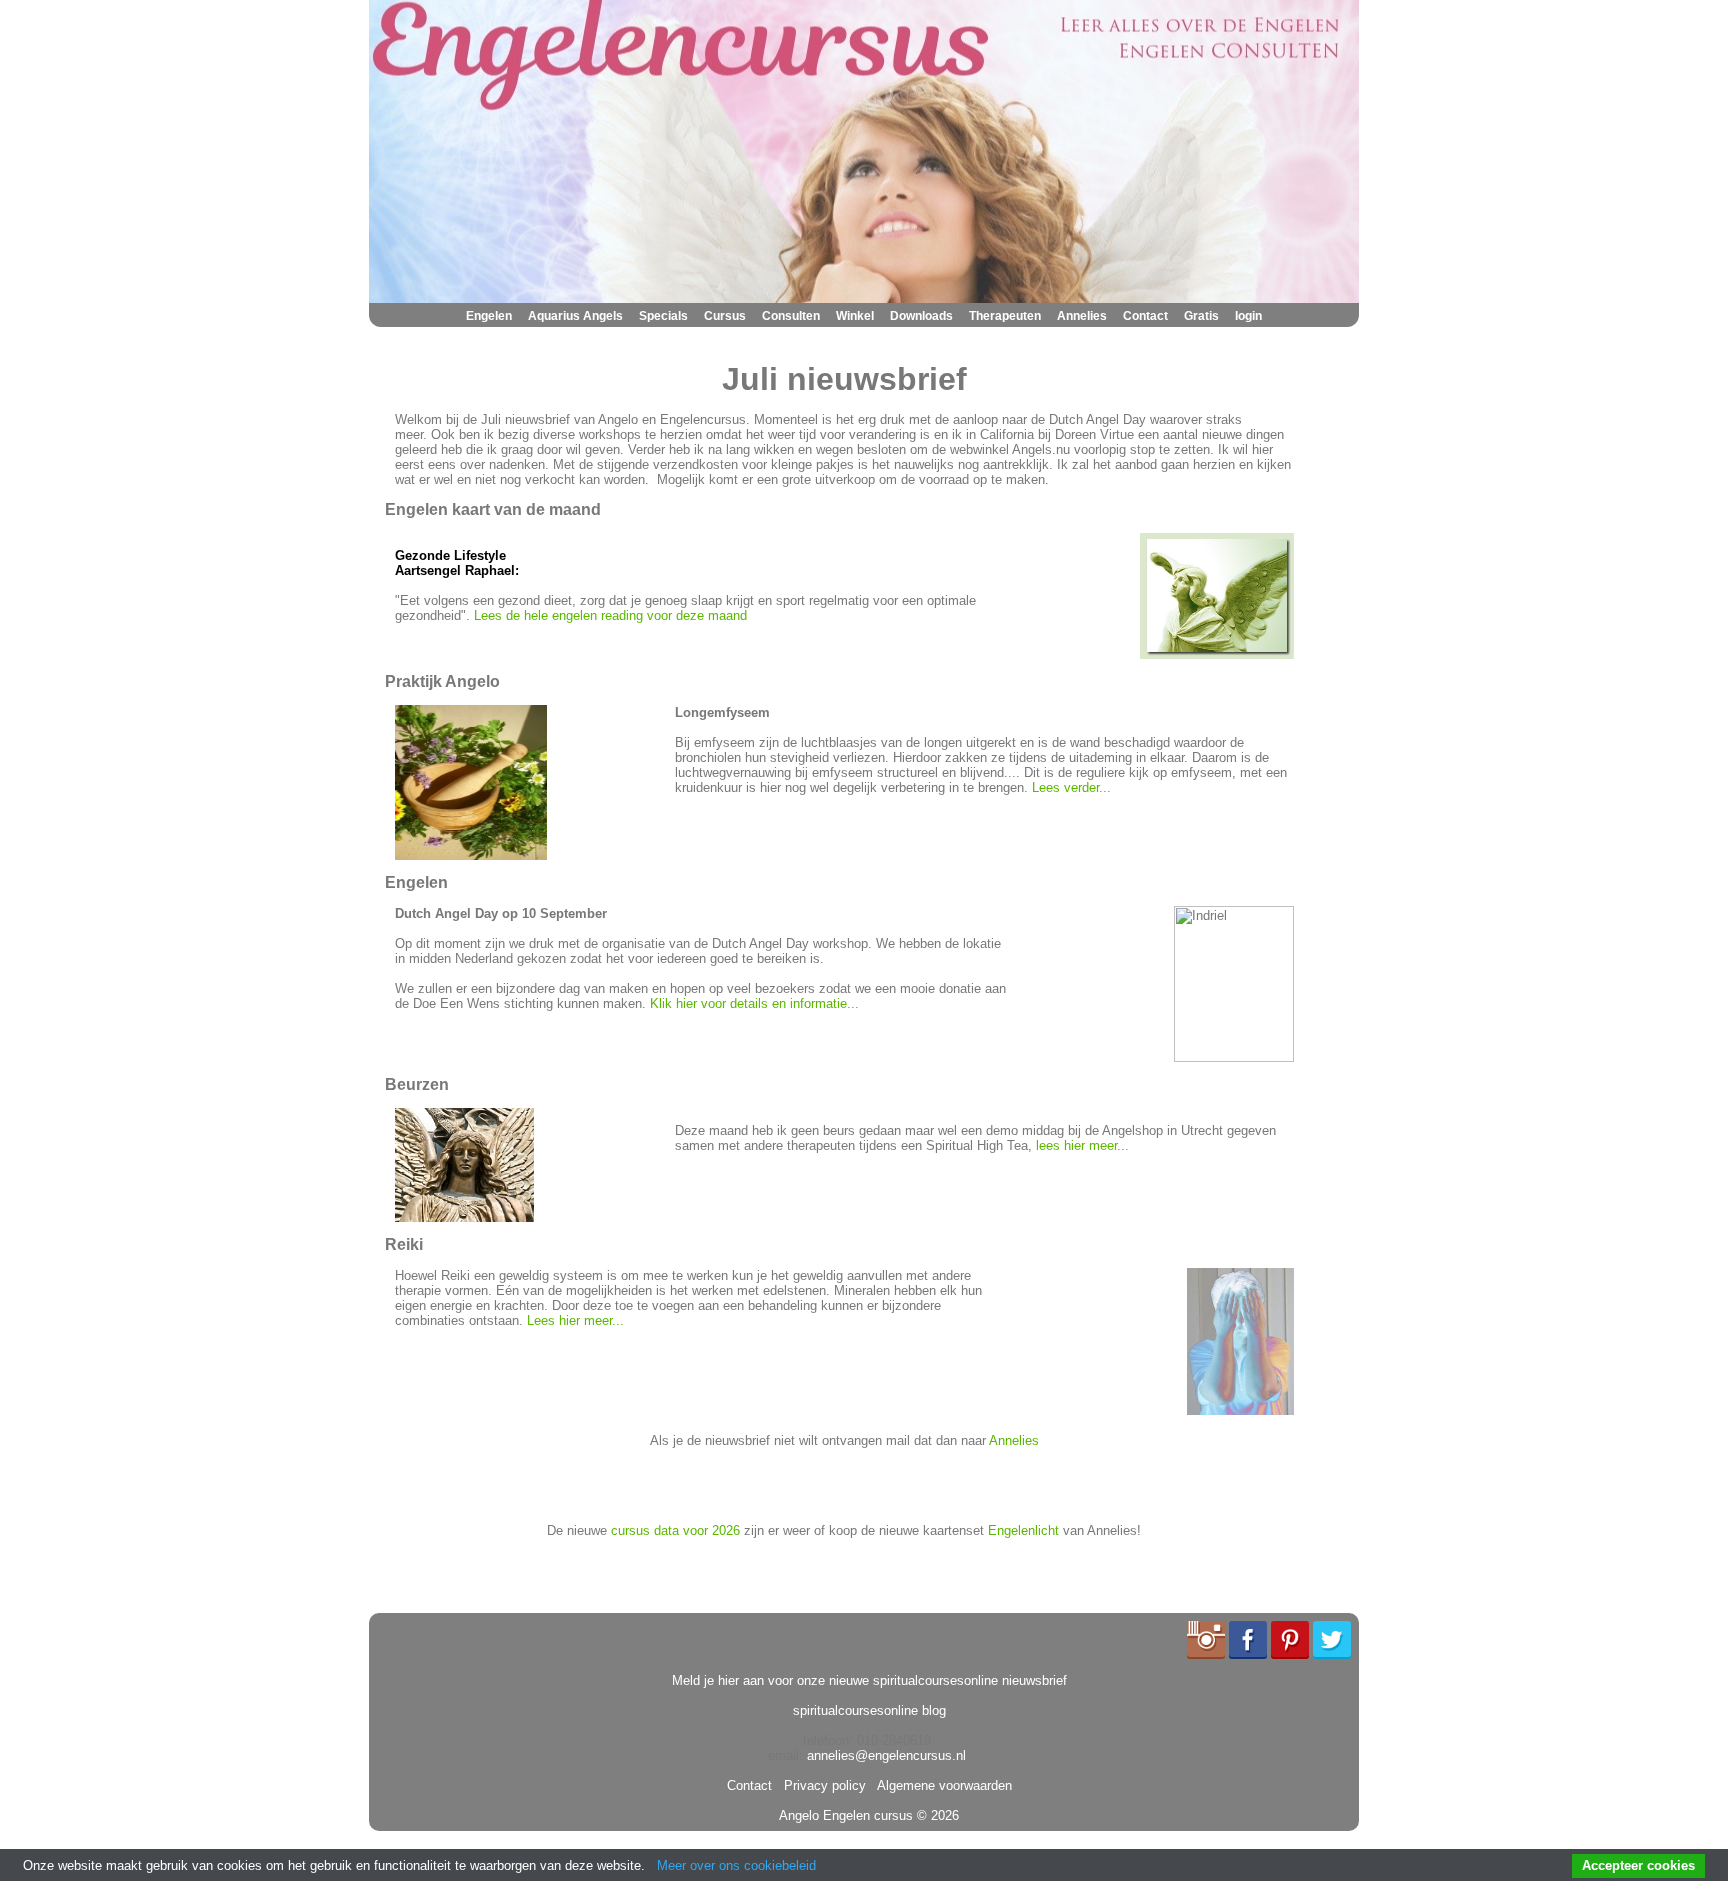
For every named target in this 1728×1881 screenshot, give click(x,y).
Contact (1145, 316)
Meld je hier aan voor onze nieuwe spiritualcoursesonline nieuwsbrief (869, 1680)
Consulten (791, 316)
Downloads (921, 316)
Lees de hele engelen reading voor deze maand (610, 615)
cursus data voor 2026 (675, 1530)
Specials (663, 316)
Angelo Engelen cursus (846, 1815)
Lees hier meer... (575, 1320)
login (1248, 316)
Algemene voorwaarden (941, 1785)
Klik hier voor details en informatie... (754, 1003)
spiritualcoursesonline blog (869, 1710)
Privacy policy (821, 1785)
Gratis (1201, 316)
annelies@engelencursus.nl (886, 1755)
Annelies (1082, 316)
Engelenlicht (1023, 1530)
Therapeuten (1005, 316)
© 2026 (936, 1815)
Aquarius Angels (575, 316)
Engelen (489, 316)
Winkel (855, 316)
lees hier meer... (1082, 1145)
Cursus (725, 316)
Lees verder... (1071, 787)
